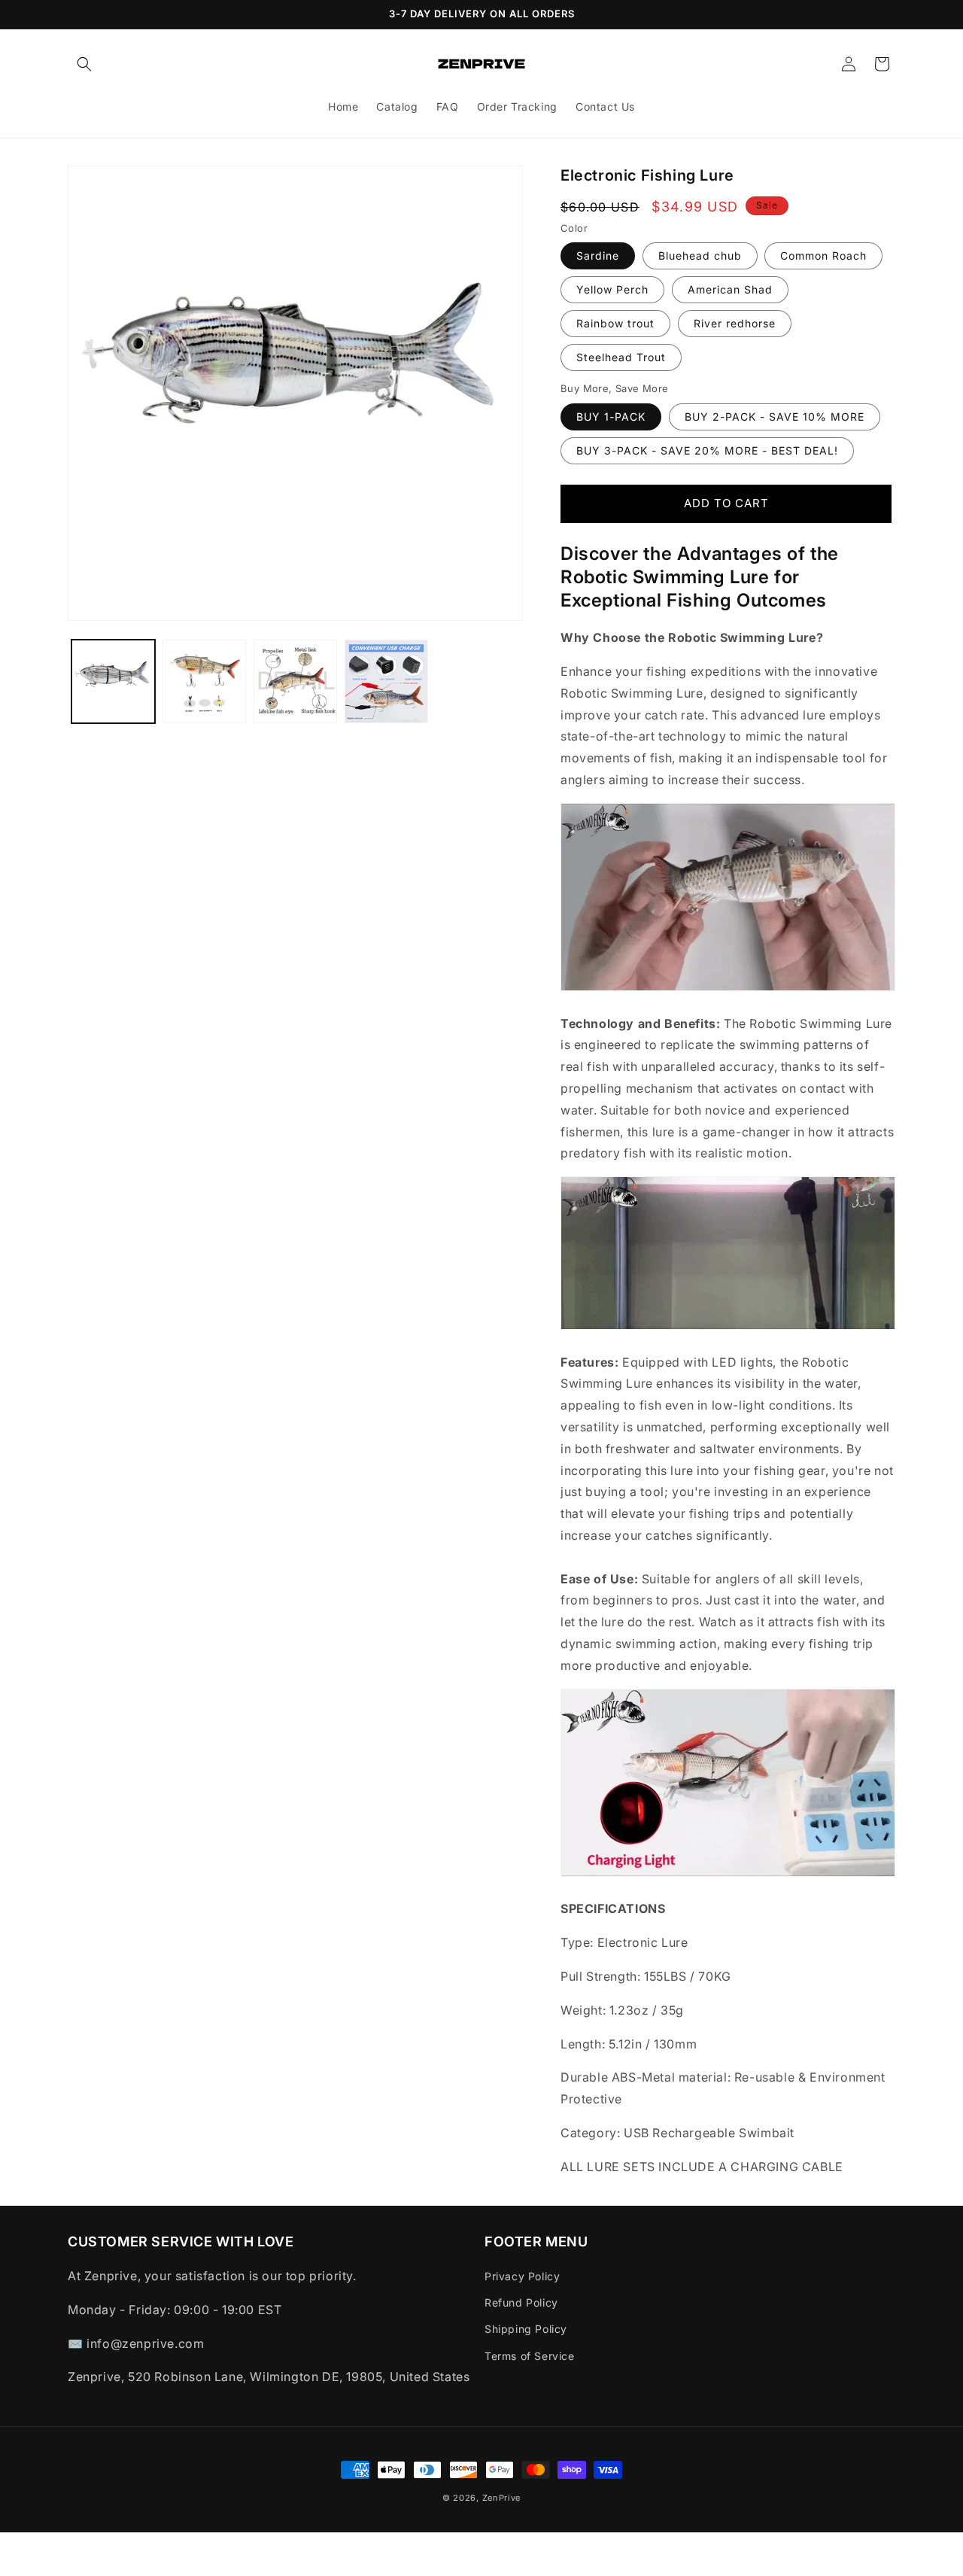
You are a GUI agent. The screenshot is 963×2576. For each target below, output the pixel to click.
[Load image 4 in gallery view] (386, 681)
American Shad (730, 289)
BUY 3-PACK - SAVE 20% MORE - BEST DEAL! (707, 450)
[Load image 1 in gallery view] (113, 681)
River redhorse (735, 323)
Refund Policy (521, 2303)
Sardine (598, 255)
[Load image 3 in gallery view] (295, 681)
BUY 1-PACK (611, 417)
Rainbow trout (615, 323)
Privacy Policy (522, 2276)
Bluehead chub (700, 255)
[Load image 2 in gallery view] (204, 681)
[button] (84, 64)
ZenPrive (502, 2498)
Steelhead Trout (621, 357)
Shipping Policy (526, 2330)
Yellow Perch (612, 289)
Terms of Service (530, 2356)
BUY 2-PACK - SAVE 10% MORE (775, 417)
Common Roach (823, 255)
